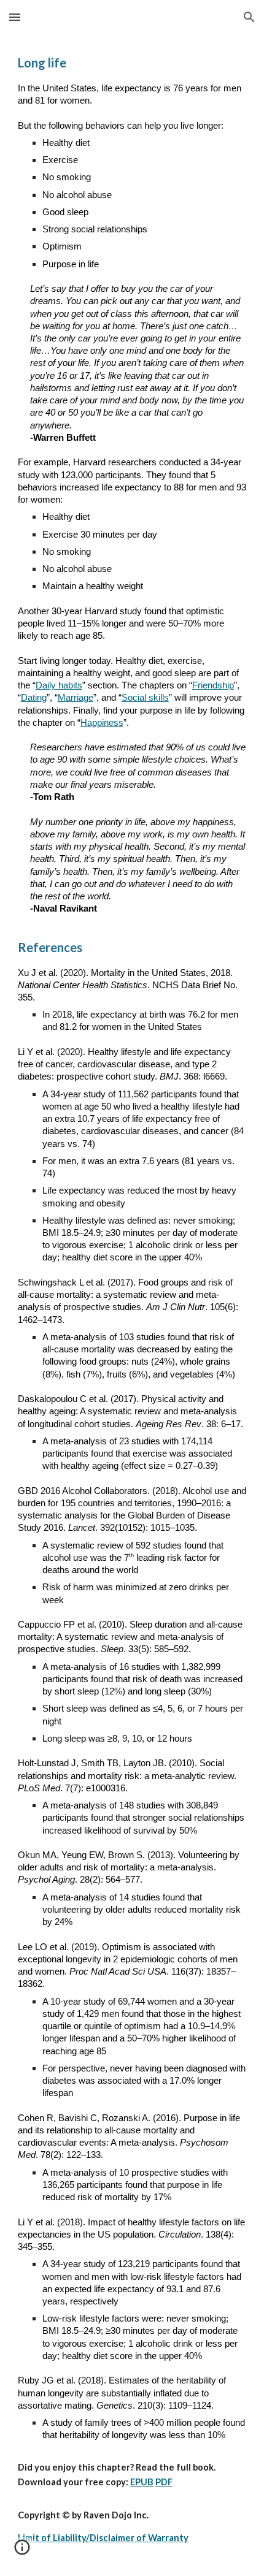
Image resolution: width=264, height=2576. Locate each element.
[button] (15, 17)
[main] (132, 1305)
